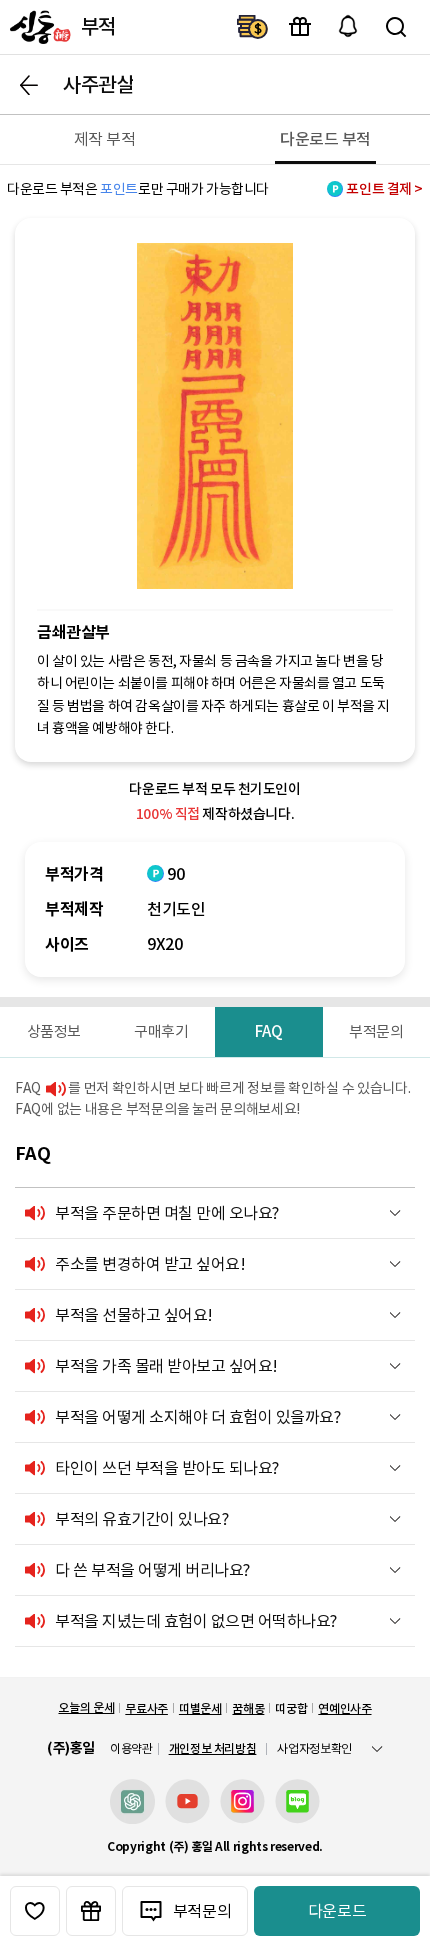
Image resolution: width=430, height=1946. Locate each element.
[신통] (38, 27)
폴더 (395, 1213)
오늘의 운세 (86, 1707)
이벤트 (300, 27)
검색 (396, 27)
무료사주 (146, 1708)
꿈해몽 (248, 1708)
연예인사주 (344, 1708)
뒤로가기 (29, 85)
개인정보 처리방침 (213, 1748)
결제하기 (252, 27)
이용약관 (131, 1749)
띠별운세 (200, 1708)
